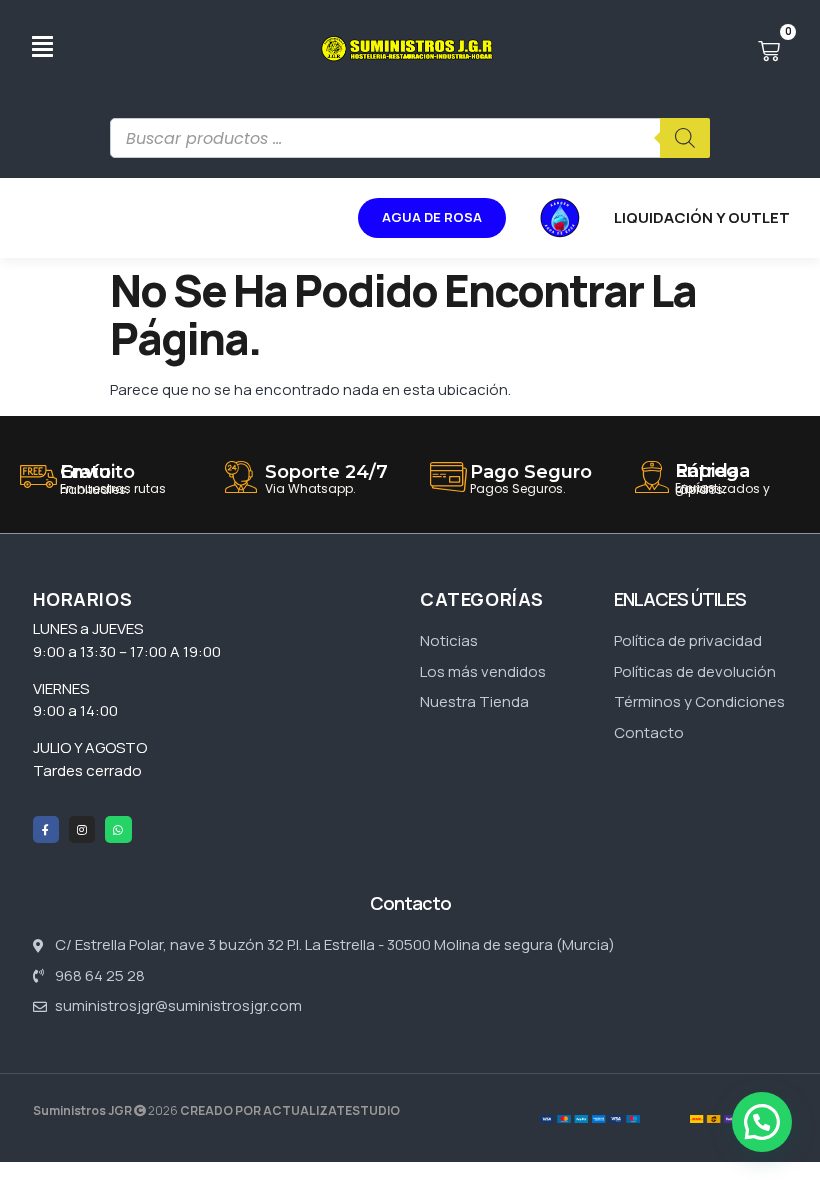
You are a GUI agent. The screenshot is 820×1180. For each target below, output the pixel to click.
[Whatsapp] (118, 829)
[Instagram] (82, 829)
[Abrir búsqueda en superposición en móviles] (410, 138)
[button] (762, 1122)
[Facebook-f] (46, 829)
